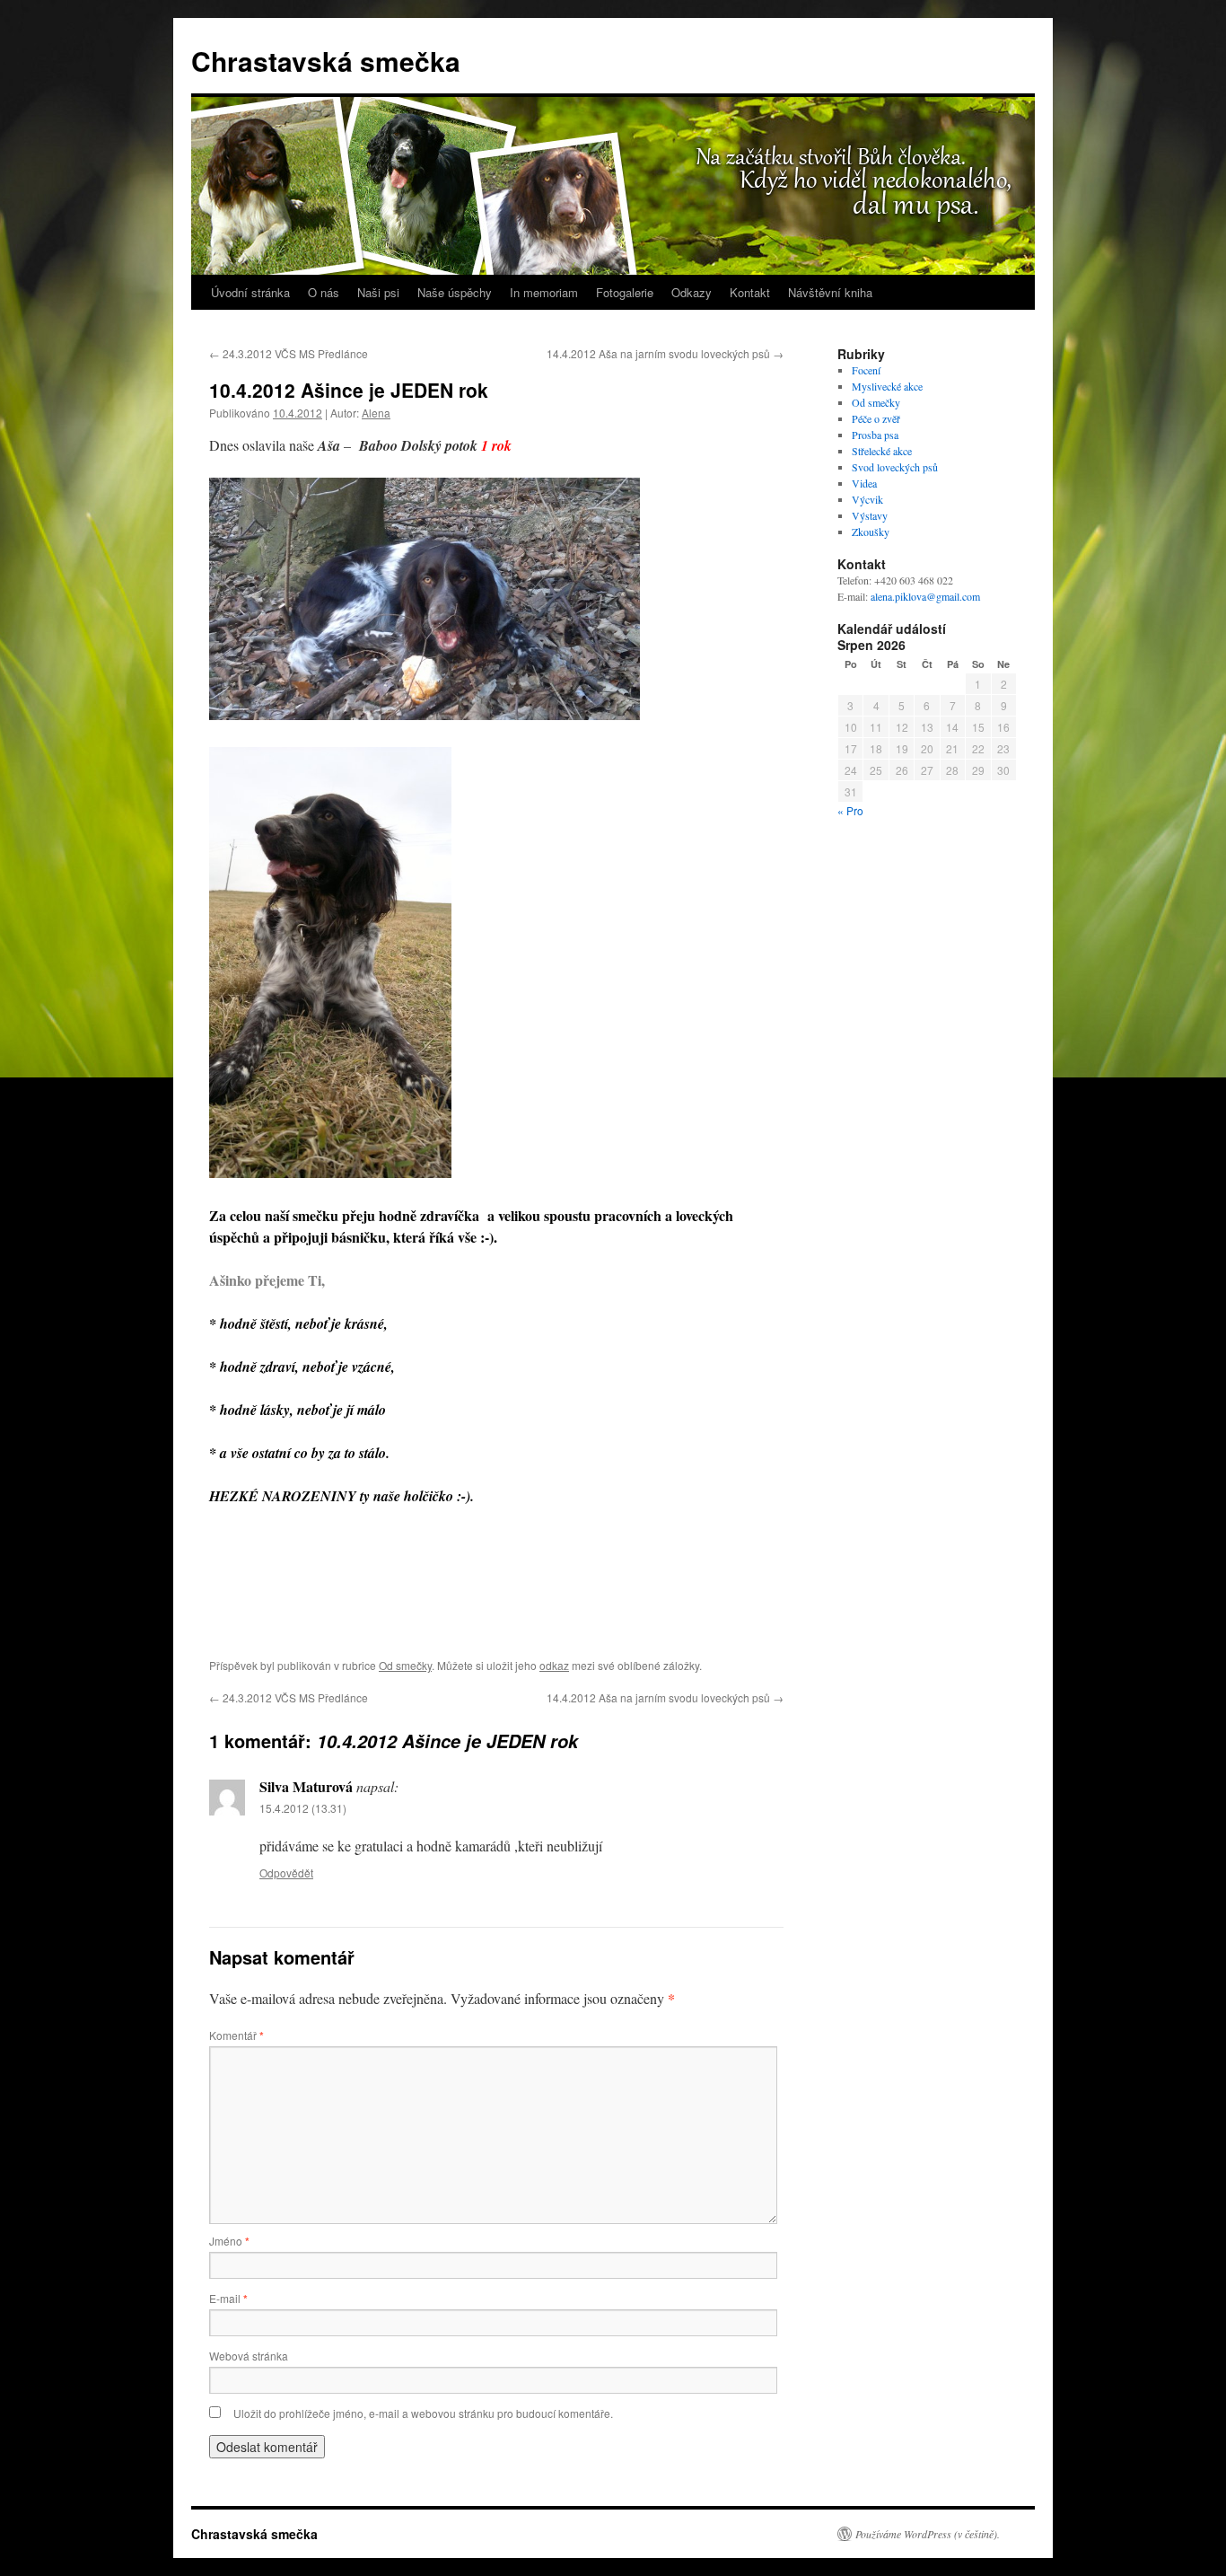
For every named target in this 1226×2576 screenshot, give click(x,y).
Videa (864, 483)
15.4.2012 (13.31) (303, 1808)
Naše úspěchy (455, 292)
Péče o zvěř (876, 418)
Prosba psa (875, 435)
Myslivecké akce (887, 386)
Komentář (236, 2035)
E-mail (228, 2298)
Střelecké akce (882, 451)
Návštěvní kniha (830, 292)
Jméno (229, 2241)
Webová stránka (249, 2356)
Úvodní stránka (250, 292)
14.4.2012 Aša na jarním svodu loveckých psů (665, 353)
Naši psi (378, 292)
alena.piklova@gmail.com (925, 596)
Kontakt (750, 292)
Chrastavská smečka (326, 61)
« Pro (850, 810)
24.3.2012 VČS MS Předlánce (289, 353)
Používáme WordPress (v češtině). (928, 2534)
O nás (324, 292)
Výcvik (867, 499)
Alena (376, 413)
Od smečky (405, 1665)
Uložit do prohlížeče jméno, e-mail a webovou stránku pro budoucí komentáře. (423, 2413)
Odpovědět (286, 1873)
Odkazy (692, 292)
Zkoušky (871, 532)
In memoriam (544, 292)
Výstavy (870, 515)
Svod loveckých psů (895, 467)
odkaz (554, 1665)
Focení (866, 370)
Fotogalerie (625, 292)
